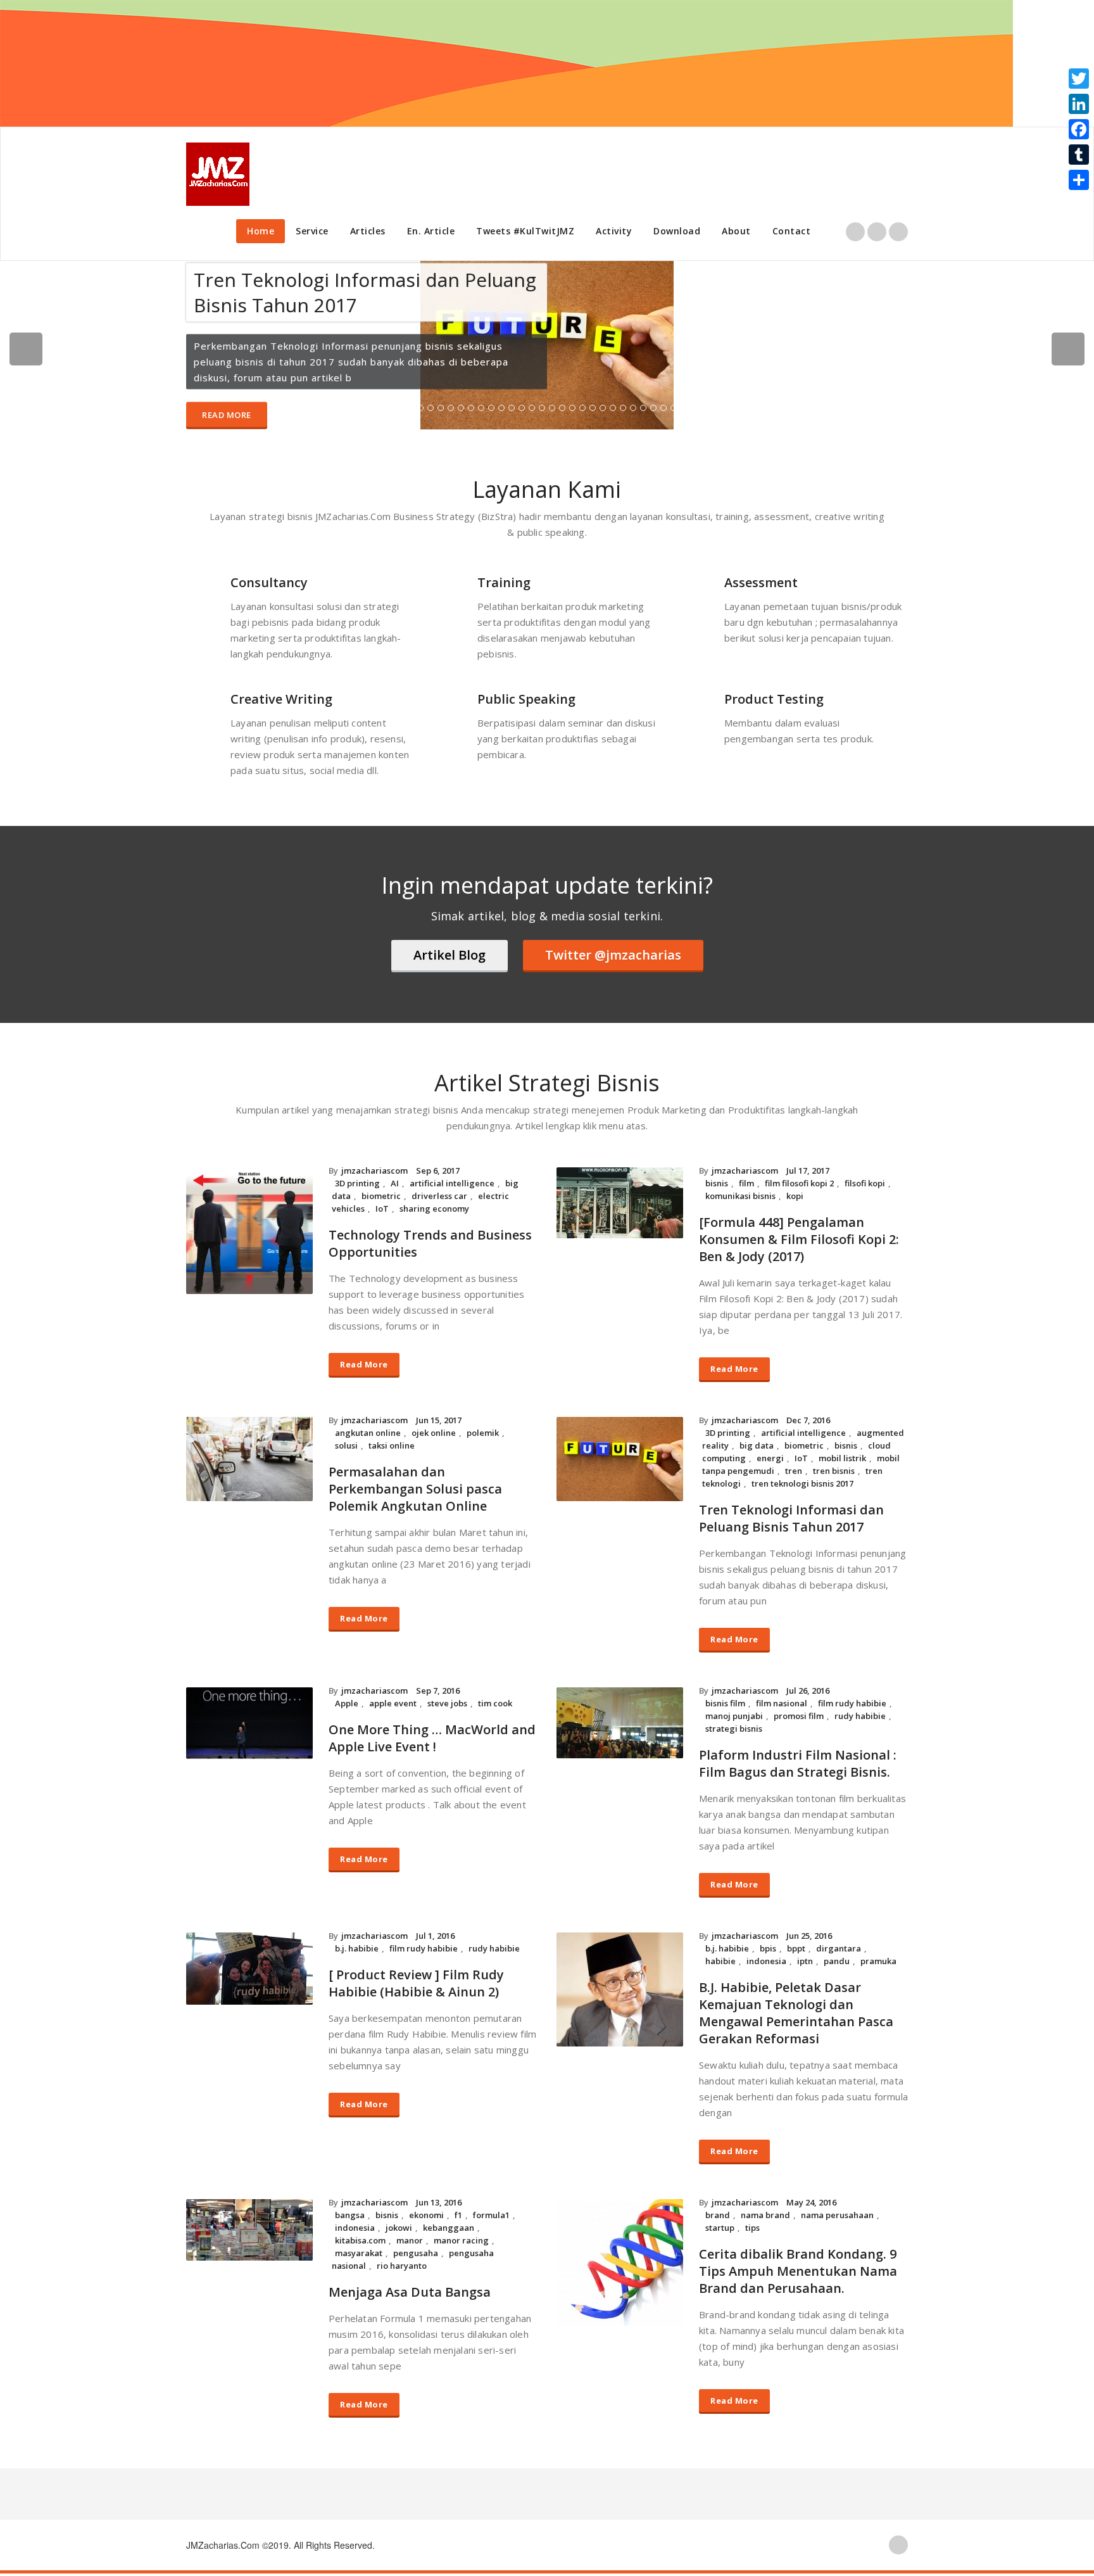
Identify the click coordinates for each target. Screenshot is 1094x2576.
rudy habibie (860, 1706)
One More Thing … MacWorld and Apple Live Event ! (432, 1729)
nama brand (765, 2205)
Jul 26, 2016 (808, 1681)
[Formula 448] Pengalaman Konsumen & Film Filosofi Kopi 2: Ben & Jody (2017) (799, 1230)
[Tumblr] (1079, 155)
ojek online (434, 1423)
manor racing (461, 2231)
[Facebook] (1079, 129)
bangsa (350, 2205)
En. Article (431, 231)
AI (395, 1174)
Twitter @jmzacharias (613, 945)
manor (410, 2231)
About (736, 231)
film (746, 1174)
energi (770, 1449)
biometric (381, 1186)
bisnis (717, 1174)
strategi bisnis (734, 1719)
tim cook (495, 1694)
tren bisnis (834, 1461)
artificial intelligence (452, 1174)
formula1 (491, 2205)
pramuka (878, 1951)
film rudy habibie (852, 1694)
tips (752, 2218)
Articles (368, 231)
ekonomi (426, 2205)
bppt (796, 1939)
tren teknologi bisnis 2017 (802, 1474)
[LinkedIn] (1079, 104)
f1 (458, 2205)
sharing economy (434, 1199)
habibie (720, 1951)
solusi (346, 1436)
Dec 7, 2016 (808, 1411)
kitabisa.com (360, 2231)
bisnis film (725, 1694)
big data (757, 1436)
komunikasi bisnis (740, 1186)
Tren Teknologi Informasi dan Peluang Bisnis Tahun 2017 (791, 1509)
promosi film (799, 1706)
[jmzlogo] (218, 174)
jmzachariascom (374, 1161)
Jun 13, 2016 (439, 2193)
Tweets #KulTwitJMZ (525, 231)
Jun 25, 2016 (809, 1926)
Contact (792, 231)
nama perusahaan (837, 2205)
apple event (393, 1694)
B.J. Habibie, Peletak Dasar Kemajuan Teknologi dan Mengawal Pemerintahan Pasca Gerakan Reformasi (796, 2003)
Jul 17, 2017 (808, 1161)
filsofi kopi (865, 1174)
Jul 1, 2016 (435, 1926)
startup (720, 2218)
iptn (805, 1951)
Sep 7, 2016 (438, 1681)
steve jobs (447, 1694)
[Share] (1079, 180)
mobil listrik (842, 1449)
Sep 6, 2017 (438, 1161)
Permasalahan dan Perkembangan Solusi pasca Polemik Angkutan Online (415, 1479)
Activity (614, 231)
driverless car (439, 1186)
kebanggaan (449, 2218)
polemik (483, 1423)
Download (677, 231)
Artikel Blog (450, 945)
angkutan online (368, 1423)
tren (794, 1461)
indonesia (766, 1951)
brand (718, 2205)
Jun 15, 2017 (439, 1411)
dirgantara (839, 1939)
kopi (795, 1186)
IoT (382, 1199)
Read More (227, 410)
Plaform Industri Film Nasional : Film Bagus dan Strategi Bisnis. (798, 1754)
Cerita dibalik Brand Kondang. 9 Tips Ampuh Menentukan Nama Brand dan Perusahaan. (798, 2262)
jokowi (399, 2218)
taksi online (392, 1436)
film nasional (782, 1694)
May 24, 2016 (811, 2193)
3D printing (357, 1174)
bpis (768, 1939)
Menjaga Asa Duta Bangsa (410, 2282)
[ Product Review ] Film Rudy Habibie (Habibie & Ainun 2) (416, 1974)
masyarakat (359, 2243)
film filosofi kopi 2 (799, 1174)
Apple (347, 1694)
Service (312, 231)
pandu (837, 1951)
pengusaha (416, 2243)
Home (261, 231)
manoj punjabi (734, 1706)
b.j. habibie (357, 1939)
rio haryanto (402, 2256)
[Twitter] (1079, 79)
